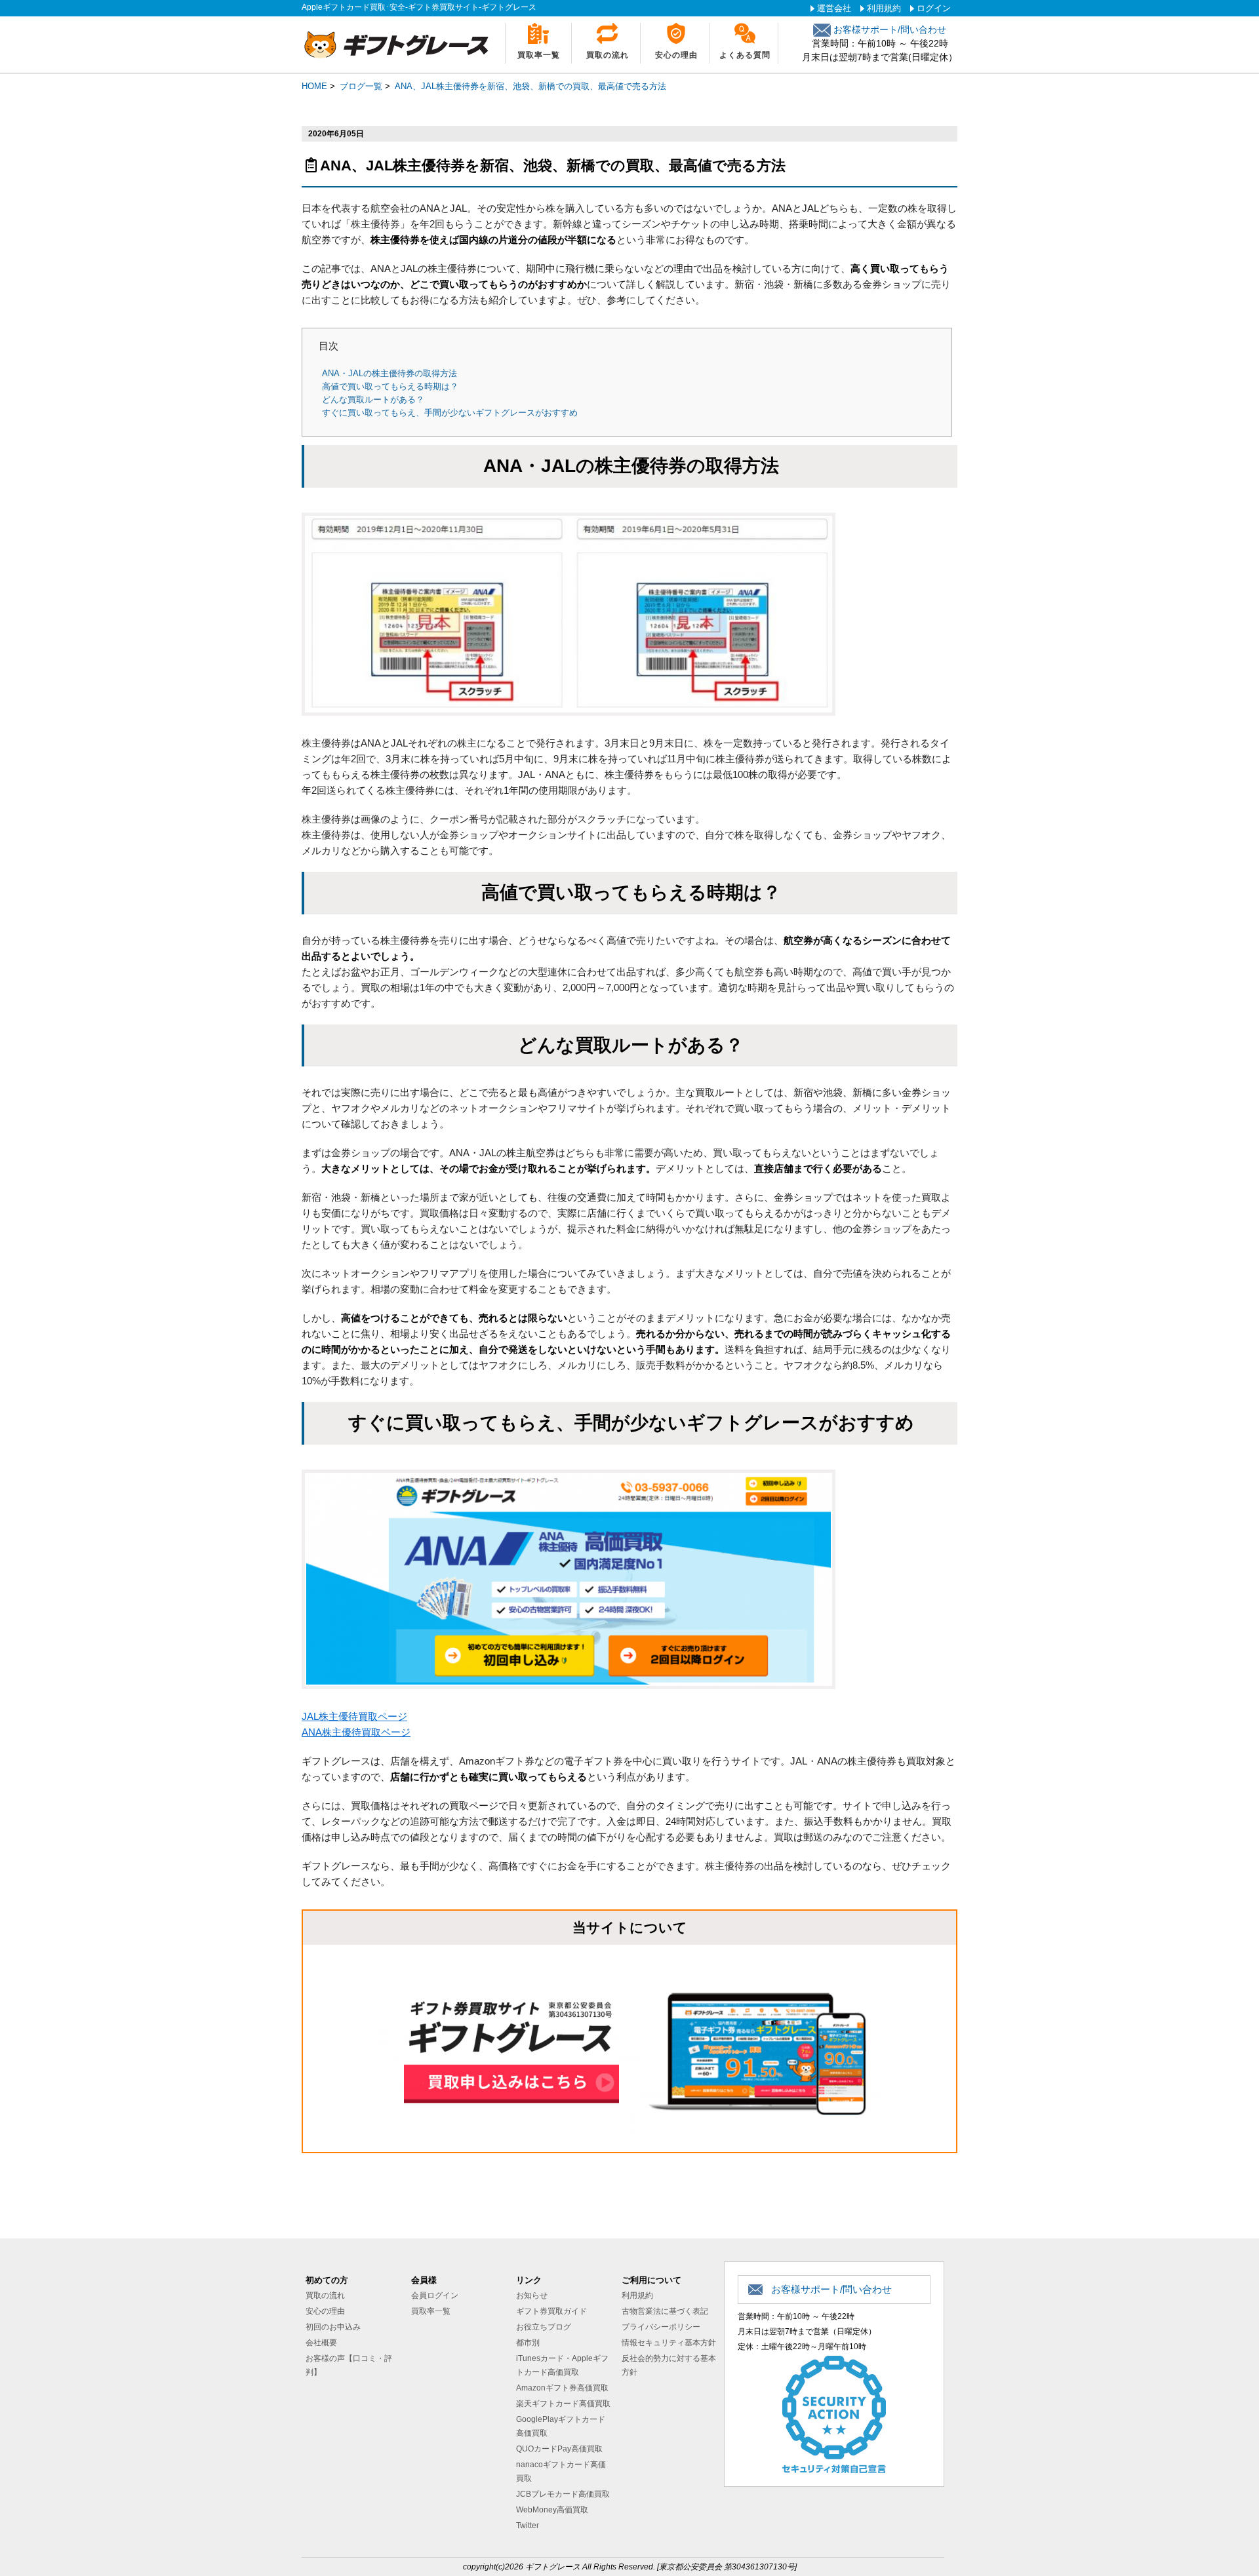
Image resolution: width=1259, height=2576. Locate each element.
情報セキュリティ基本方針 (669, 2343)
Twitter (528, 2526)
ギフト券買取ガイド (551, 2311)
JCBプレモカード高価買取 (563, 2494)
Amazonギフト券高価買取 (562, 2388)
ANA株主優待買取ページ (356, 1732)
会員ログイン (435, 2295)
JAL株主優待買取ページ (354, 1716)
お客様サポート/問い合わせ (889, 29)
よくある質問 (745, 55)
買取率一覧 (539, 55)
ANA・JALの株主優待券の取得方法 (390, 373)
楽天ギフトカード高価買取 (563, 2404)
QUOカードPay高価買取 (559, 2449)
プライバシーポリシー (661, 2327)
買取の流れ (608, 55)
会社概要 (321, 2343)
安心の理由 (676, 55)
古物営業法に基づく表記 (665, 2311)
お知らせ (532, 2295)
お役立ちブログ (544, 2327)
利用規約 (884, 8)
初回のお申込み (333, 2327)
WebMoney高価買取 (552, 2510)
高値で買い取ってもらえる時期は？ (390, 386)
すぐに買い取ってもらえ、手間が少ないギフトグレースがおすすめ (450, 413)
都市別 (528, 2343)
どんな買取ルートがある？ (373, 400)
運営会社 (834, 8)
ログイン (934, 8)
